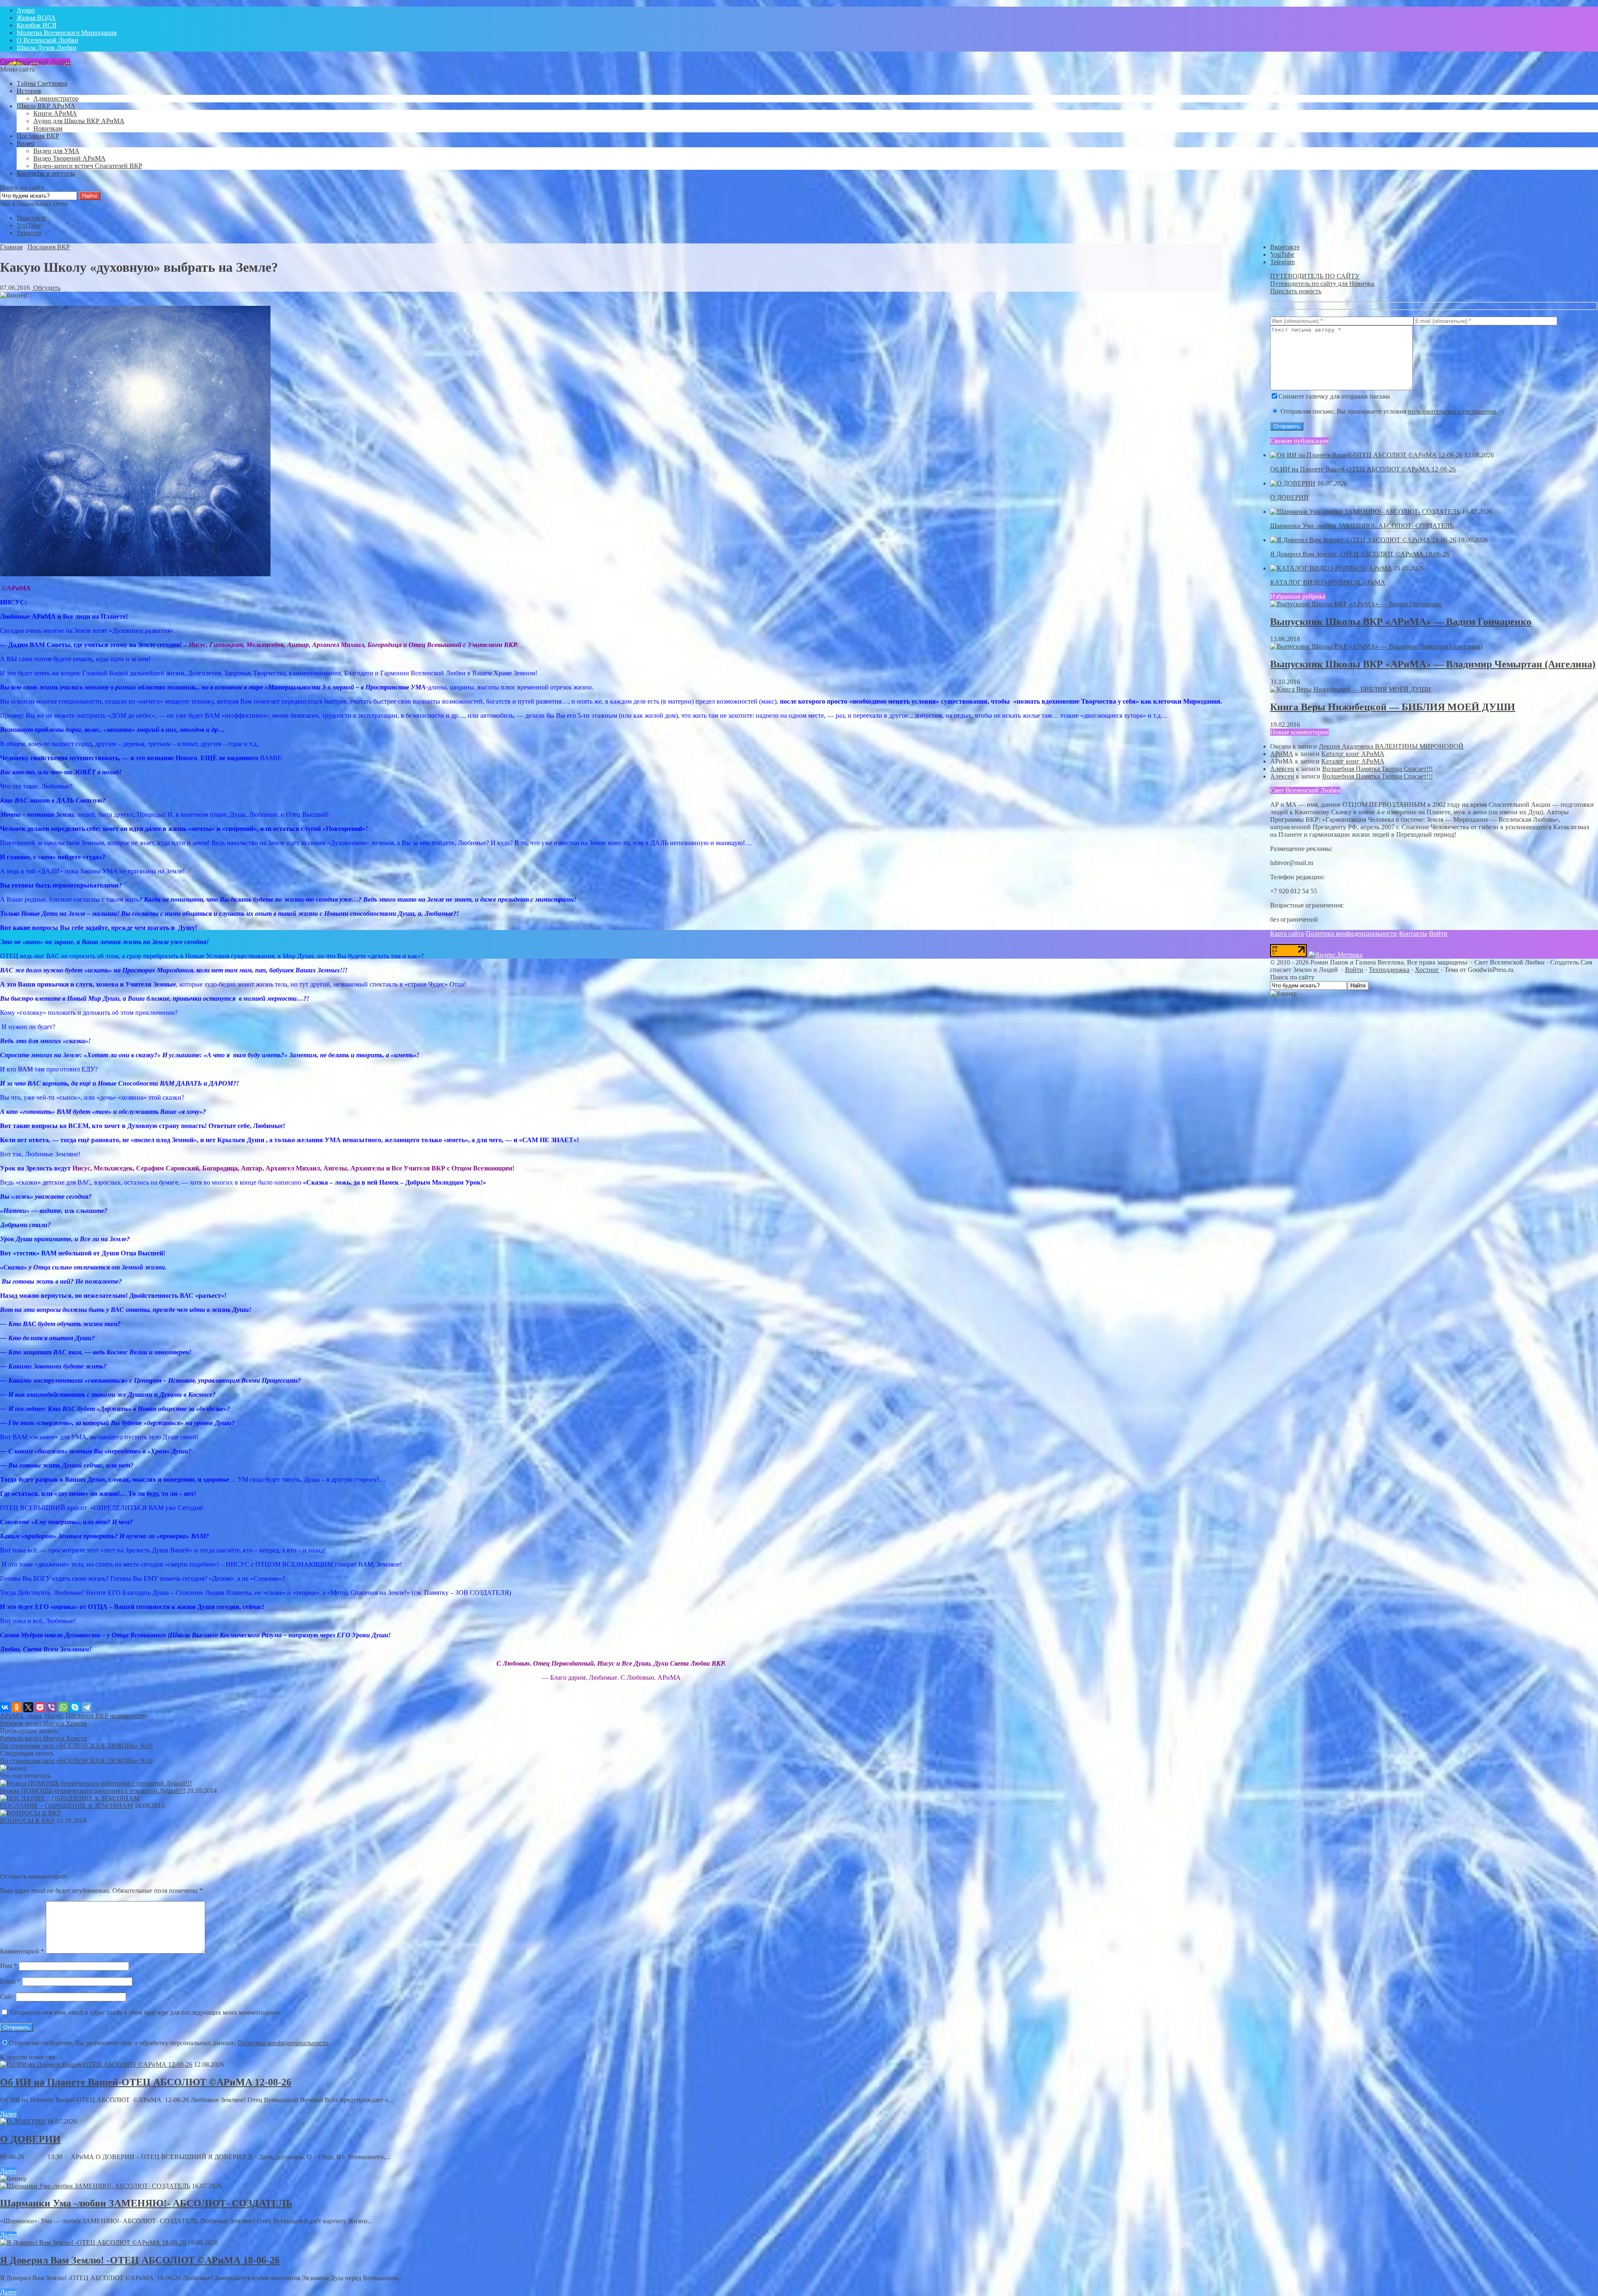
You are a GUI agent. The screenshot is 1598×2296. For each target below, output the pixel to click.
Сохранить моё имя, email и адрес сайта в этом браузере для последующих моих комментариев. (145, 2012)
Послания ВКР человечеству (107, 1716)
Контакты (1413, 934)
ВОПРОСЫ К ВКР (27, 1821)
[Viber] (52, 1707)
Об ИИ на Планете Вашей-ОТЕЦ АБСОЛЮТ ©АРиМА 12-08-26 (146, 2082)
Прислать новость (1296, 291)
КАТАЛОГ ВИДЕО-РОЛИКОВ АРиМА (1328, 582)
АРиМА (12, 1716)
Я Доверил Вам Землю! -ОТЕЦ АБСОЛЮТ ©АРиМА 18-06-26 (140, 2260)
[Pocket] (40, 1707)
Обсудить (46, 288)
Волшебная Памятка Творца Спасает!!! (1377, 769)
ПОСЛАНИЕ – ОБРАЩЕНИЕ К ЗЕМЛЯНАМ (66, 1806)
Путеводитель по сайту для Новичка (1322, 284)
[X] (28, 1707)
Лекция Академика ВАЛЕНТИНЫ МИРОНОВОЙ (1391, 746)
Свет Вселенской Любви (35, 62)
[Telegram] (87, 1707)
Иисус (53, 1716)
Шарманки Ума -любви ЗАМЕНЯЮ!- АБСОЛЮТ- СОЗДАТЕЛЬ (146, 2203)
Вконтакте (31, 218)
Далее (8, 2114)
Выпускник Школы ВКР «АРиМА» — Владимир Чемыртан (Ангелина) (1433, 664)
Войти (1438, 934)
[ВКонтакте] (5, 1707)
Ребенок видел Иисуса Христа (43, 1723)
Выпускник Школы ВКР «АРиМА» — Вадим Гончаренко (1401, 622)
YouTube (29, 225)
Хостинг (1427, 970)
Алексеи (1282, 769)
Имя (9, 1966)
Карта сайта (1287, 934)
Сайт (7, 1997)
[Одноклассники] (17, 1707)
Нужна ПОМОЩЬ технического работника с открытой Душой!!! (93, 1791)
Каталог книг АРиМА (1353, 754)
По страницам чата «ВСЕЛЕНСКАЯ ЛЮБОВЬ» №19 (76, 1746)
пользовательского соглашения (1452, 411)
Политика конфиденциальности (283, 2043)
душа (34, 1716)
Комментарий (22, 1951)
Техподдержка (1389, 970)
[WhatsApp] (63, 1707)
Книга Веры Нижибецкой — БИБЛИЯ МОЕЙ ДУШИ (1393, 707)
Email (10, 1981)
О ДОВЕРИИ (30, 2139)
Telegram (29, 233)
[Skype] (75, 1707)
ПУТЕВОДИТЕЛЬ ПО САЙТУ (1315, 276)
